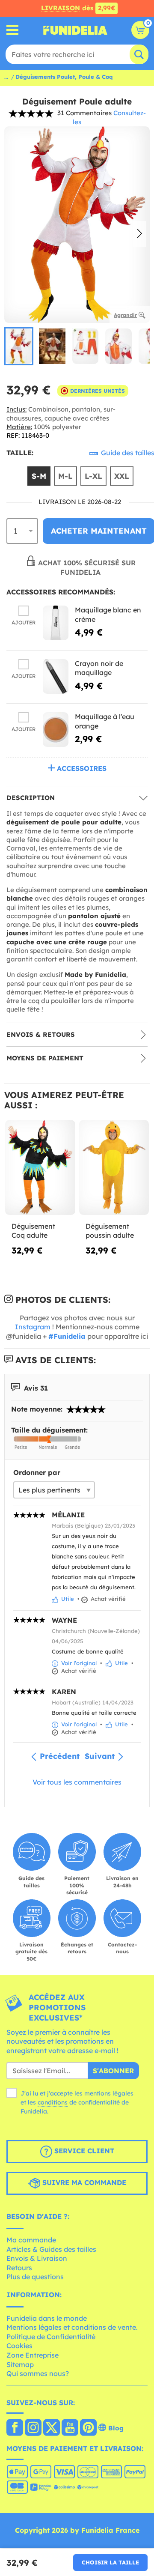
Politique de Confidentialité (51, 2337)
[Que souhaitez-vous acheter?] (13, 30)
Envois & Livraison (37, 2258)
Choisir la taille (110, 2562)
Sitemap (20, 2364)
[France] (15, 2428)
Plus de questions (35, 2277)
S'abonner (113, 2071)
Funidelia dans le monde (47, 2318)
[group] (19, 346)
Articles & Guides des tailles (51, 2249)
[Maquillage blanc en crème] (56, 623)
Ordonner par (37, 1472)
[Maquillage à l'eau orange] (56, 730)
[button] (140, 234)
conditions (53, 2102)
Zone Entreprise (33, 2355)
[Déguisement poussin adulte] (114, 1168)
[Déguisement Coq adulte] (40, 1168)
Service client (83, 2151)
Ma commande (31, 2240)
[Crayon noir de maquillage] (56, 676)
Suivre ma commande (83, 2183)
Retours (19, 2268)
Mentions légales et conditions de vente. (72, 2327)
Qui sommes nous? (38, 2373)
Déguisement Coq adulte (33, 1231)
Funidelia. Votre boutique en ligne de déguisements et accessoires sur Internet (75, 30)
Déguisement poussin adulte (110, 1231)
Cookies (19, 2346)
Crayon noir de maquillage (99, 668)
